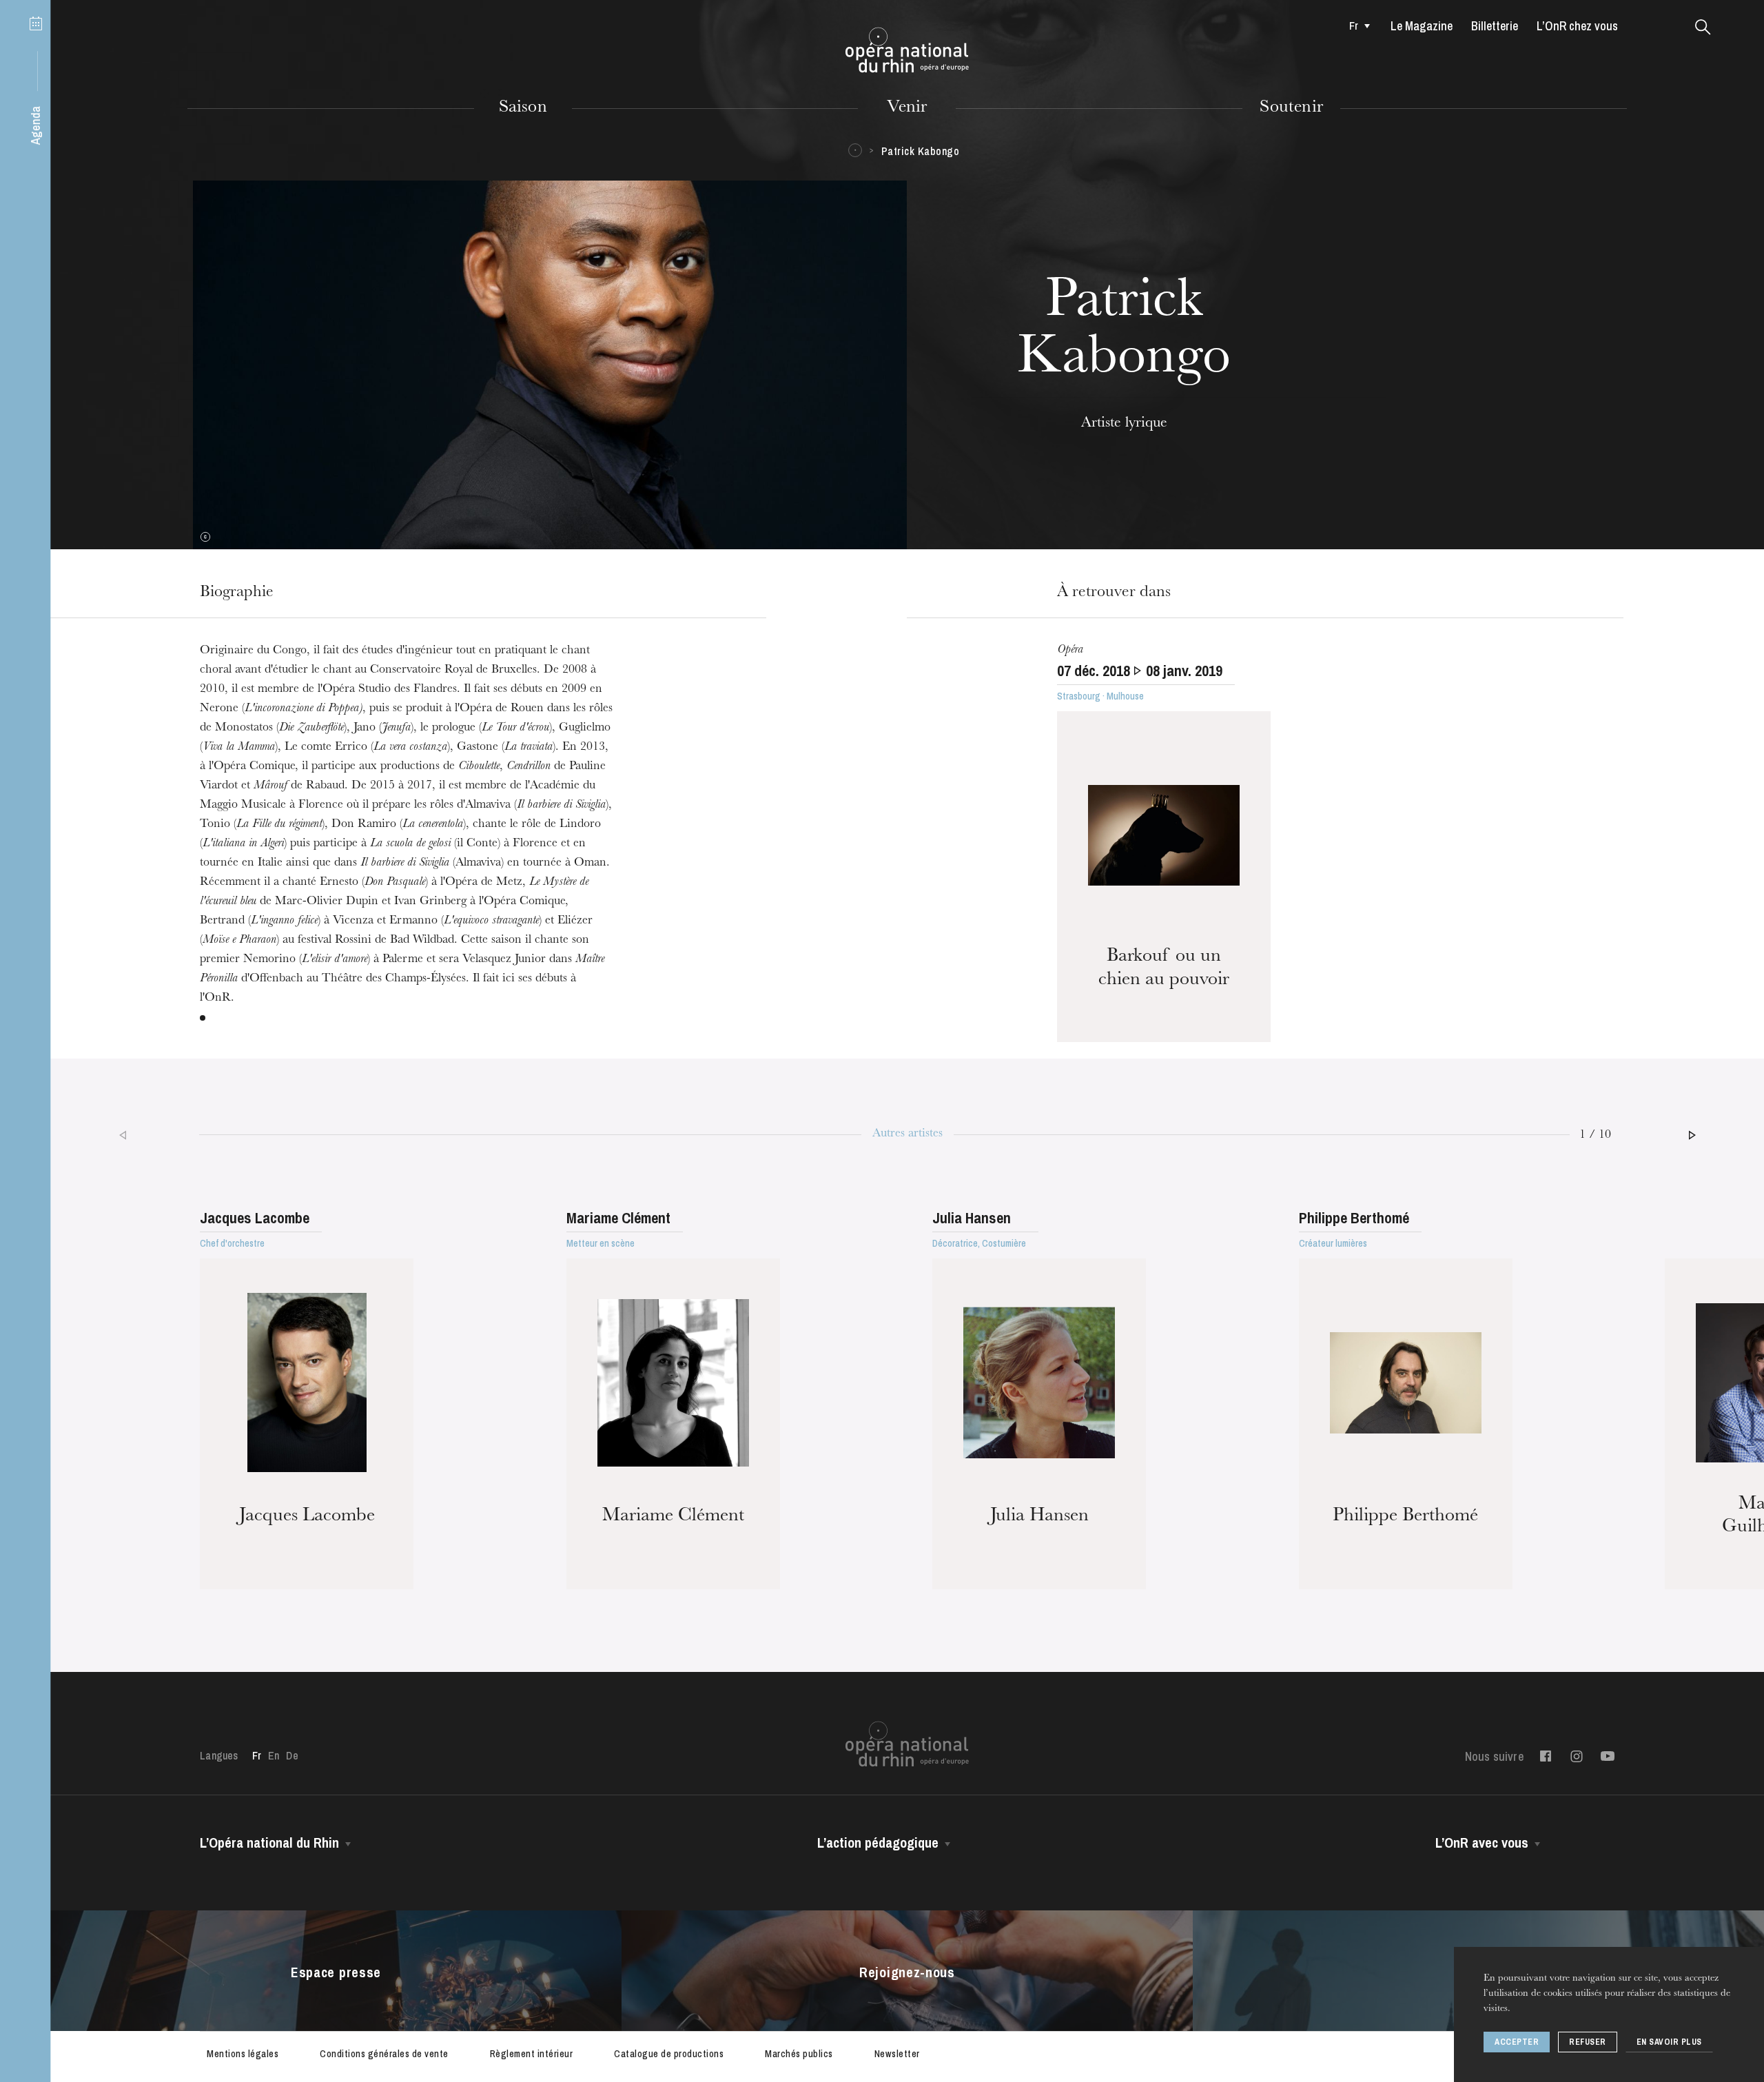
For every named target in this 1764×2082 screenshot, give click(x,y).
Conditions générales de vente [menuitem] (384, 2054)
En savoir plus (1669, 2042)
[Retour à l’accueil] (907, 50)
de (292, 1755)
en (274, 1755)
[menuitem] (1356, 25)
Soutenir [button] (1291, 108)
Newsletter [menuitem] (897, 2054)
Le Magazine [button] (1422, 26)
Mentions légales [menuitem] (243, 2054)
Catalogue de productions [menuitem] (669, 2054)
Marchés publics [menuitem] (799, 2054)
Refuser (1588, 2042)
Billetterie (1495, 26)
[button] (1703, 28)
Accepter (1517, 2042)
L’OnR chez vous (1577, 26)
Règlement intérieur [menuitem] (532, 2054)
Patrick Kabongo (921, 151)
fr (1354, 25)
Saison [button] (523, 108)
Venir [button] (907, 108)
